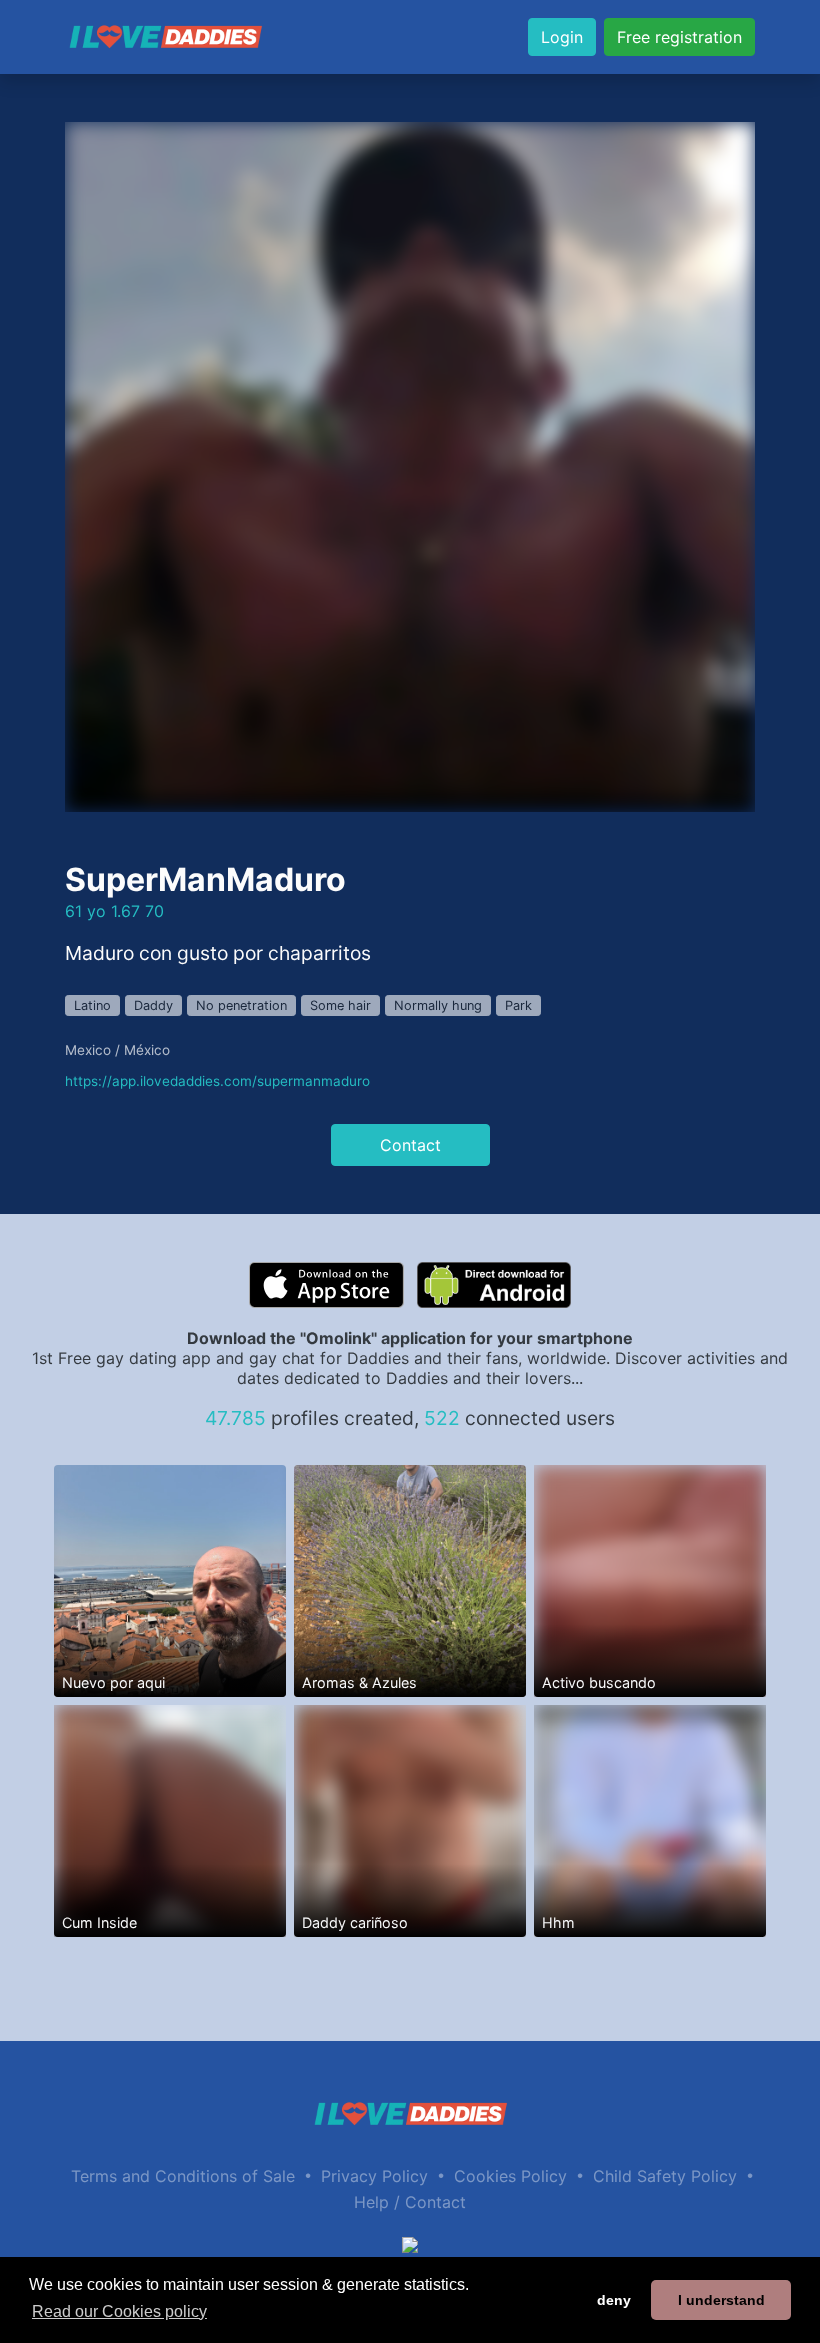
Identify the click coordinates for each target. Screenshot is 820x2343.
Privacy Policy (374, 2176)
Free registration (679, 37)
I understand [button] (721, 2300)
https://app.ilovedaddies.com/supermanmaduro (217, 1081)
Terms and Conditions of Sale (183, 2176)
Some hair (340, 1005)
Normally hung (438, 1005)
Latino (92, 1005)
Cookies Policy (510, 2176)
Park (518, 1005)
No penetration (241, 1005)
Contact (410, 1145)
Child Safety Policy (665, 2176)
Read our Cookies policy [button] (119, 2311)
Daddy (153, 1005)
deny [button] (614, 2300)
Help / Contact (410, 2202)
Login (562, 37)
